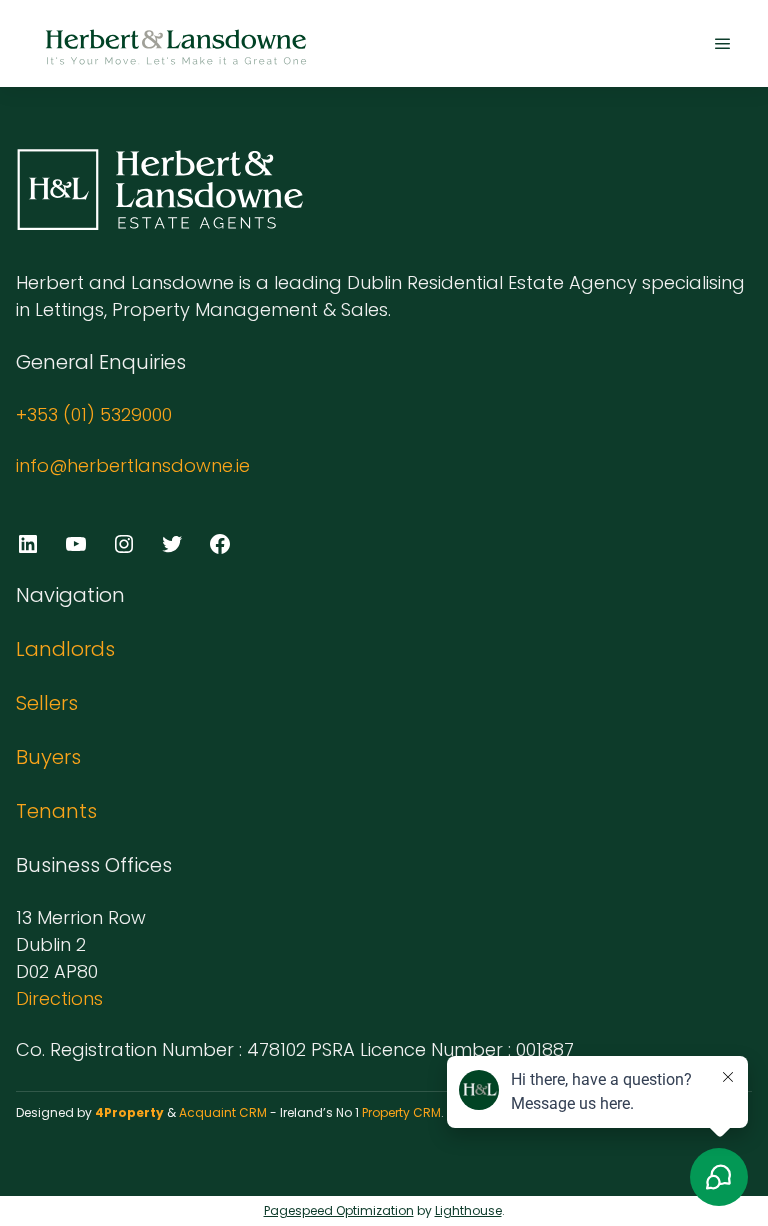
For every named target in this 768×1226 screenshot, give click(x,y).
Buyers (48, 757)
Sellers (47, 703)
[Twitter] (172, 544)
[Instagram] (124, 544)
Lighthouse (468, 1210)
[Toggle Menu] (723, 43)
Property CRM (401, 1112)
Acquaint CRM (223, 1112)
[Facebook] (220, 544)
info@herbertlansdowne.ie (133, 465)
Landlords (65, 649)
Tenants (56, 811)
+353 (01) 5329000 (94, 414)
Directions (59, 998)
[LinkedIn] (28, 544)
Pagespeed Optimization (339, 1210)
